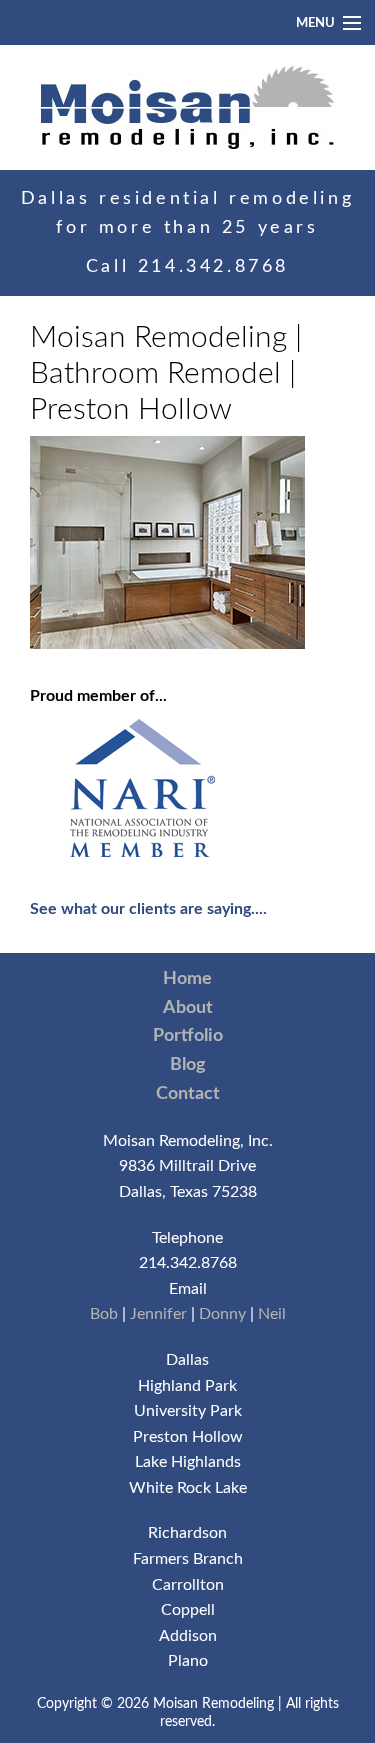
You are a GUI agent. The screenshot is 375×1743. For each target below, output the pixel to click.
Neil (272, 1314)
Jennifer (158, 1314)
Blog (188, 1065)
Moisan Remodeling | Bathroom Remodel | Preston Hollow (166, 374)
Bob (104, 1314)
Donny (222, 1314)
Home (187, 979)
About (188, 1008)
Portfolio (188, 1036)
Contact (188, 1094)
